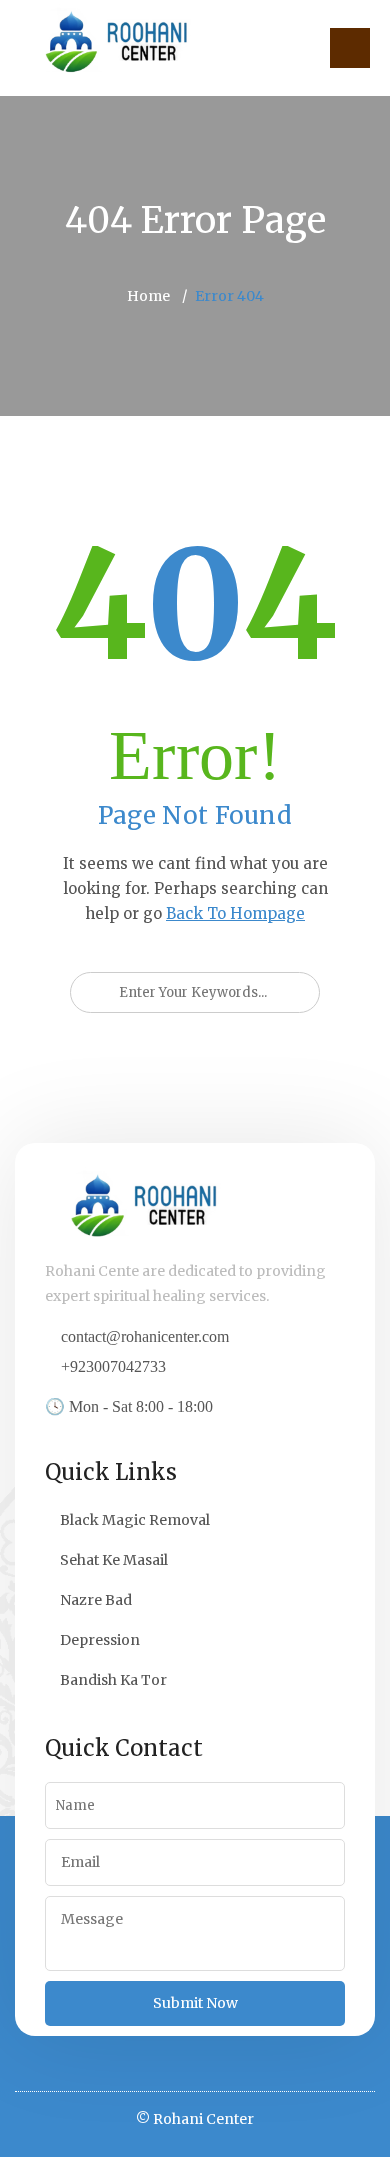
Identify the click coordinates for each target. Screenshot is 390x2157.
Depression (100, 1640)
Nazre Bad (96, 1600)
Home (148, 296)
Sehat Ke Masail (114, 1560)
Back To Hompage (235, 913)
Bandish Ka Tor (113, 1680)
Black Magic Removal (135, 1520)
